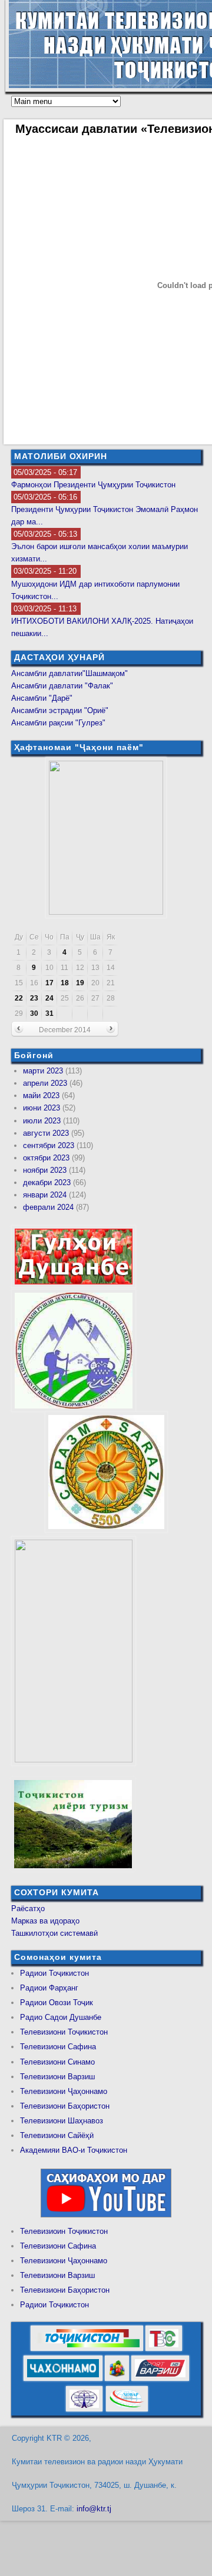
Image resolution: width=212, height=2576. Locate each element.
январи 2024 (45, 1195)
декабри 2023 (47, 1182)
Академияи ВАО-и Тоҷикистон (74, 2150)
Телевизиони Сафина (58, 2047)
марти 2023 (43, 1071)
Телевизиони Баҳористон (65, 2106)
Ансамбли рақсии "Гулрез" (58, 723)
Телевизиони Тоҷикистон (64, 2032)
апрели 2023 (45, 1083)
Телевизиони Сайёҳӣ (57, 2135)
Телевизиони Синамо (57, 2062)
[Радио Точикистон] (160, 2379)
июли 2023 (42, 1121)
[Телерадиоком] (84, 2409)
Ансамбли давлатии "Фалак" (62, 686)
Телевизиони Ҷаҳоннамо (64, 2091)
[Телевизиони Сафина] (164, 2349)
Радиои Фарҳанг (49, 1988)
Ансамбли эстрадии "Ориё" (60, 710)
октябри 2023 (46, 1158)
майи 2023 (41, 1095)
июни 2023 (42, 1108)
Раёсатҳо (28, 1908)
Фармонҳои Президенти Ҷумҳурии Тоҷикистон (93, 485)
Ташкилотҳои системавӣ (54, 1933)
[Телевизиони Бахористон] (117, 2379)
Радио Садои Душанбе (61, 2017)
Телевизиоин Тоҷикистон (64, 2231)
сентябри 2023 (49, 1145)
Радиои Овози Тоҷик (57, 2003)
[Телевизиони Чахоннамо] (63, 2379)
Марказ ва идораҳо (45, 1921)
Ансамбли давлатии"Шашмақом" (69, 673)
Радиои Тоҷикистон (54, 1973)
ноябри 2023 (45, 1170)
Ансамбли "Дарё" (42, 698)
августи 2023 (46, 1133)
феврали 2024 (48, 1207)
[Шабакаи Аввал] (87, 2349)
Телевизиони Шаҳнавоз (62, 2121)
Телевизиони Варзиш (57, 2077)
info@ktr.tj (94, 2509)
